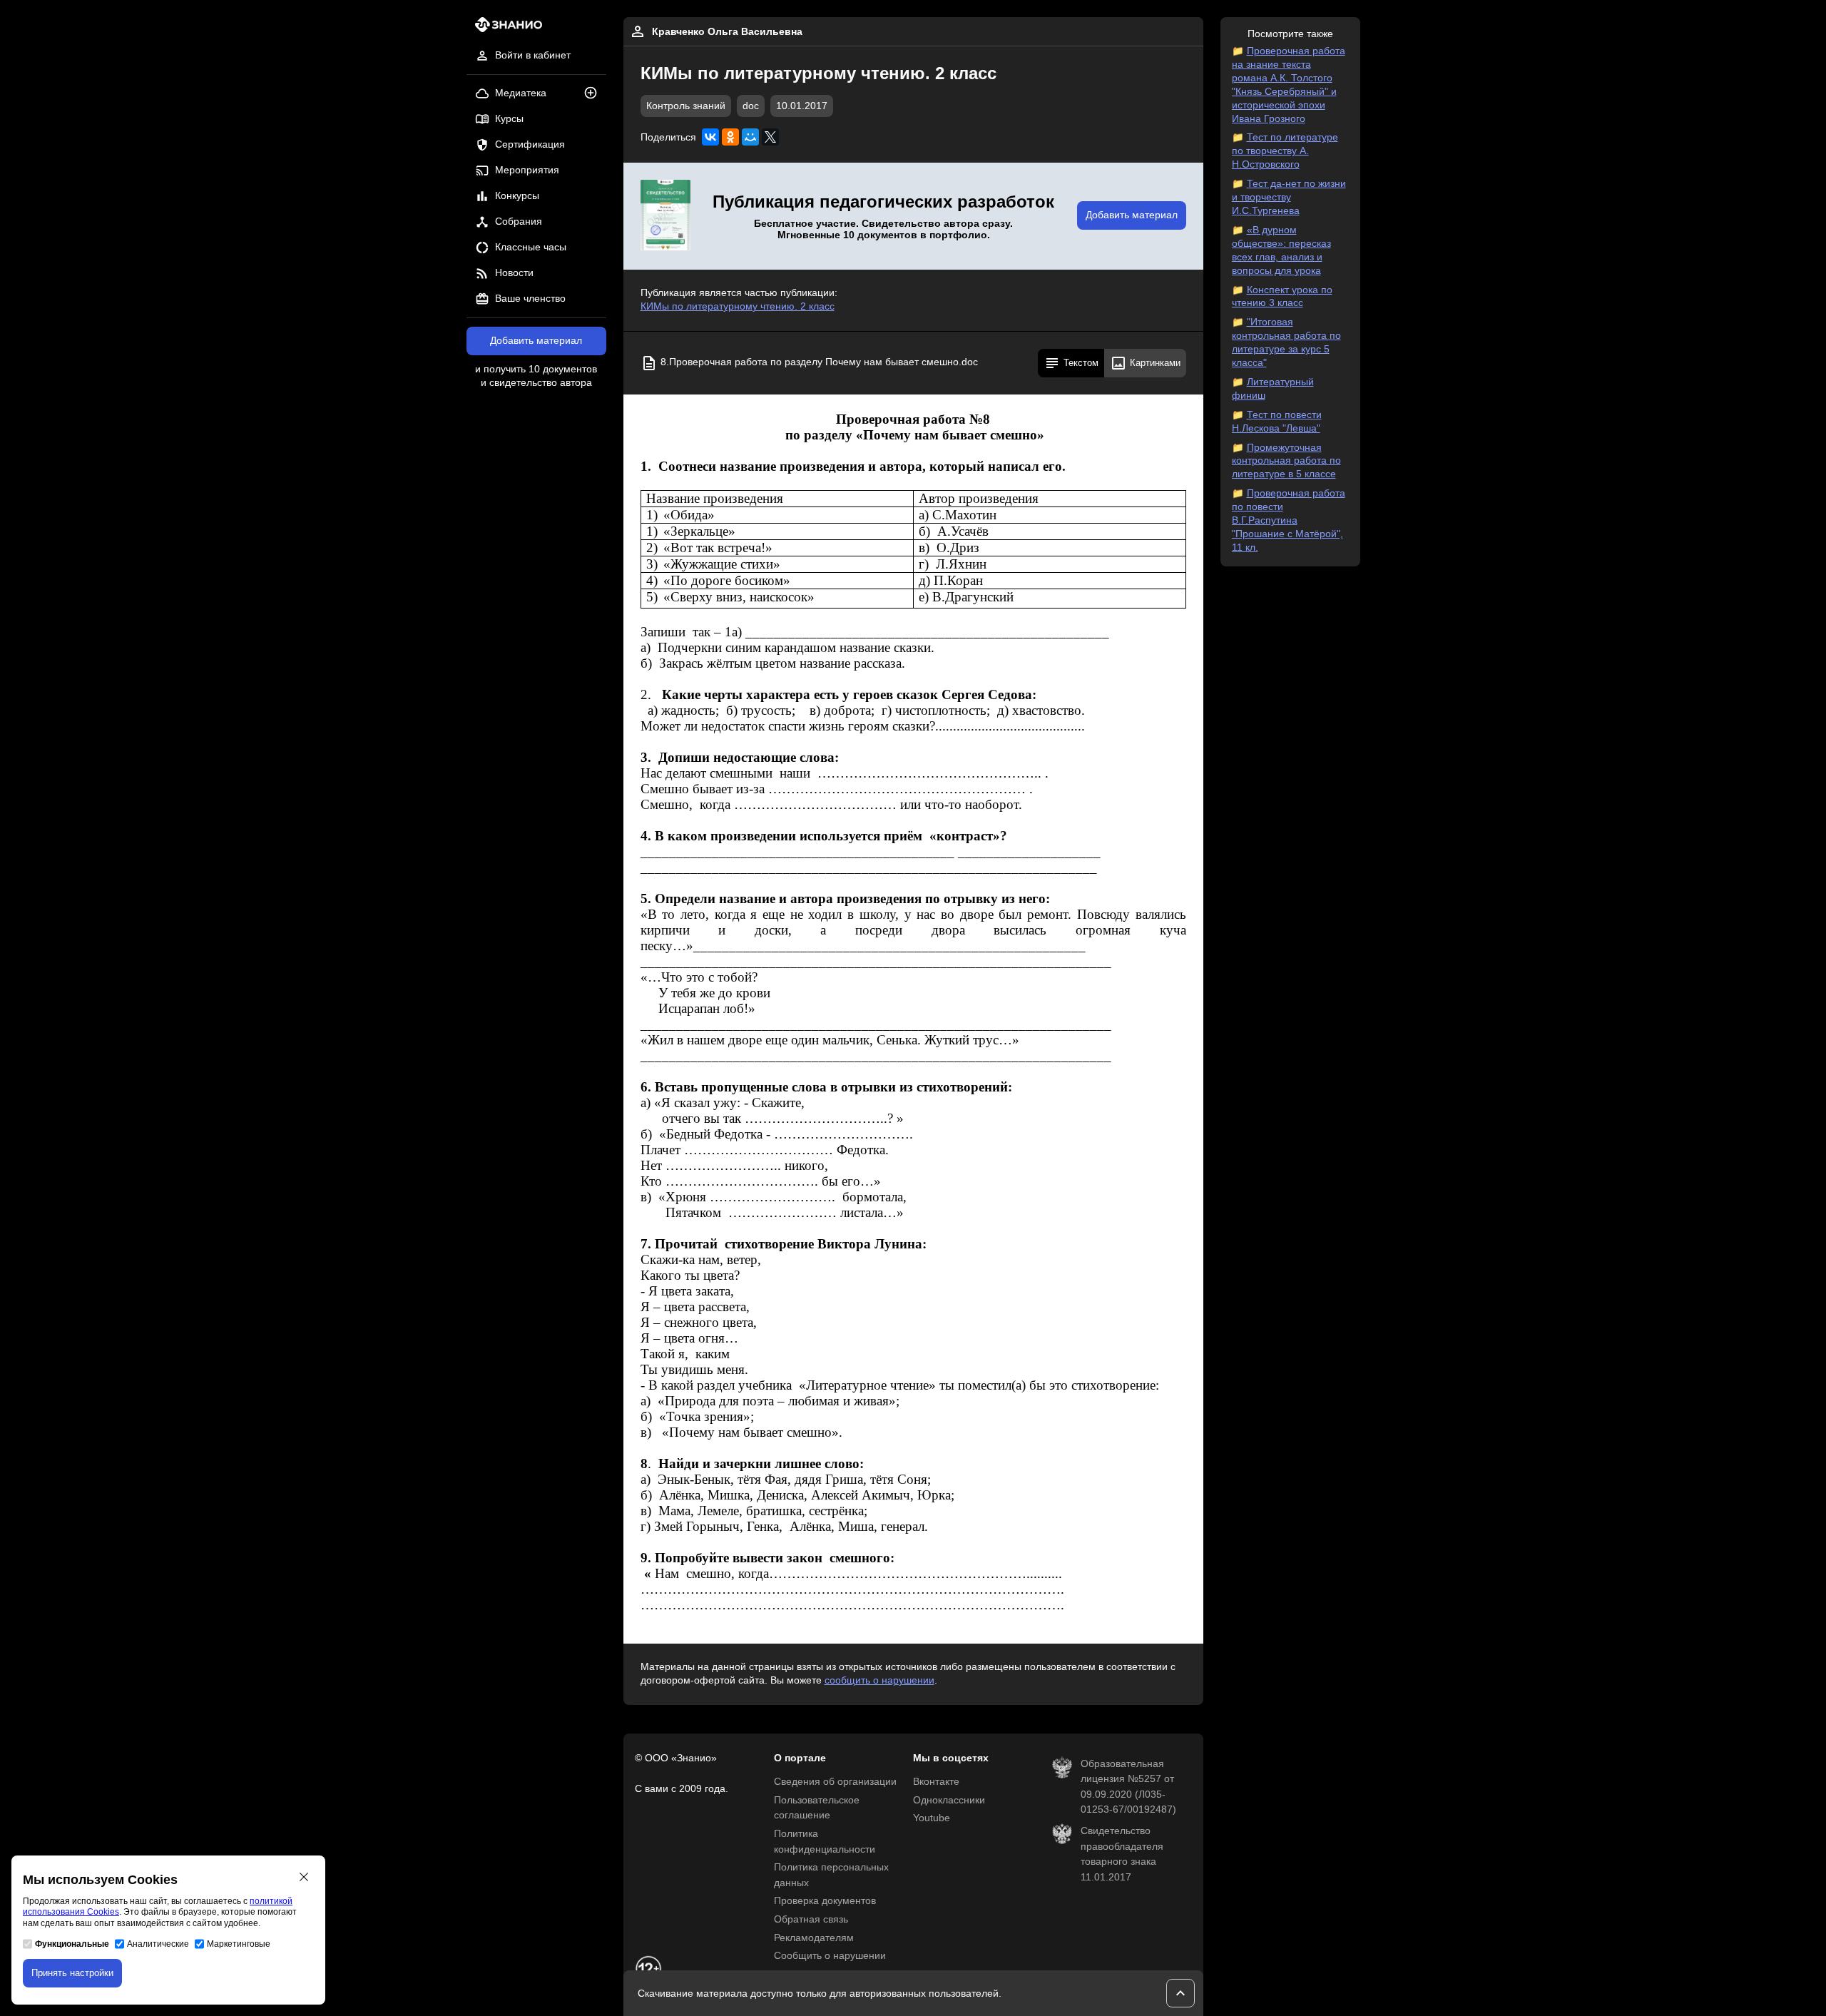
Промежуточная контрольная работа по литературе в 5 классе (1286, 461)
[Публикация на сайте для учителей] (665, 216)
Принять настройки (72, 1973)
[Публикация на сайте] (595, 94)
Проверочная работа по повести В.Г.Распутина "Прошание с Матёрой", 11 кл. (1289, 520)
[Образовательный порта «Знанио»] (505, 29)
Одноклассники (949, 1800)
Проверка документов (825, 1901)
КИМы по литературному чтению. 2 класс (738, 306)
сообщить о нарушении (879, 1680)
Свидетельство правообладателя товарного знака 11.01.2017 (1122, 1854)
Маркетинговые (239, 1944)
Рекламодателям (814, 1938)
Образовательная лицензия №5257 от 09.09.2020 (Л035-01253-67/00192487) (1128, 1787)
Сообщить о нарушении (830, 1956)
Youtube (932, 1818)
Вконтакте (936, 1782)
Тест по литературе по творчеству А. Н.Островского (1285, 151)
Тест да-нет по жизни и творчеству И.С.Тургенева (1289, 197)
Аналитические (158, 1944)
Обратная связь (811, 1919)
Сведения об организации (835, 1782)
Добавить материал (536, 341)
